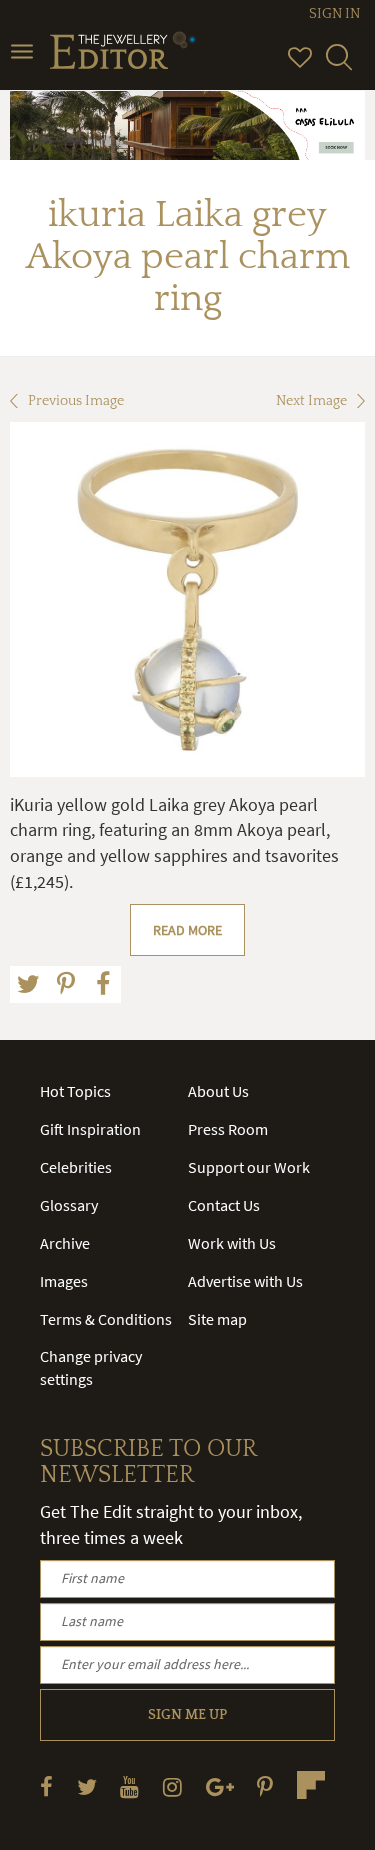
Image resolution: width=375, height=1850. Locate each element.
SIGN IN (334, 14)
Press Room (228, 1129)
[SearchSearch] (339, 66)
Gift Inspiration (90, 1129)
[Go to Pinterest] (265, 1786)
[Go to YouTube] (129, 1786)
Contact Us (224, 1205)
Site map (217, 1319)
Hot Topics (75, 1091)
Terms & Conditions (106, 1319)
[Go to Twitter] (87, 1786)
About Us (218, 1091)
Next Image (311, 401)
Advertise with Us (245, 1281)
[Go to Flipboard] (311, 1785)
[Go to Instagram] (172, 1786)
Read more (187, 930)
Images (64, 1281)
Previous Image (76, 401)
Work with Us (232, 1243)
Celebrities (76, 1167)
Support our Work (249, 1167)
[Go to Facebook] (46, 1786)
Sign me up (187, 1715)
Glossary (69, 1205)
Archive (65, 1243)
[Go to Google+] (220, 1786)
